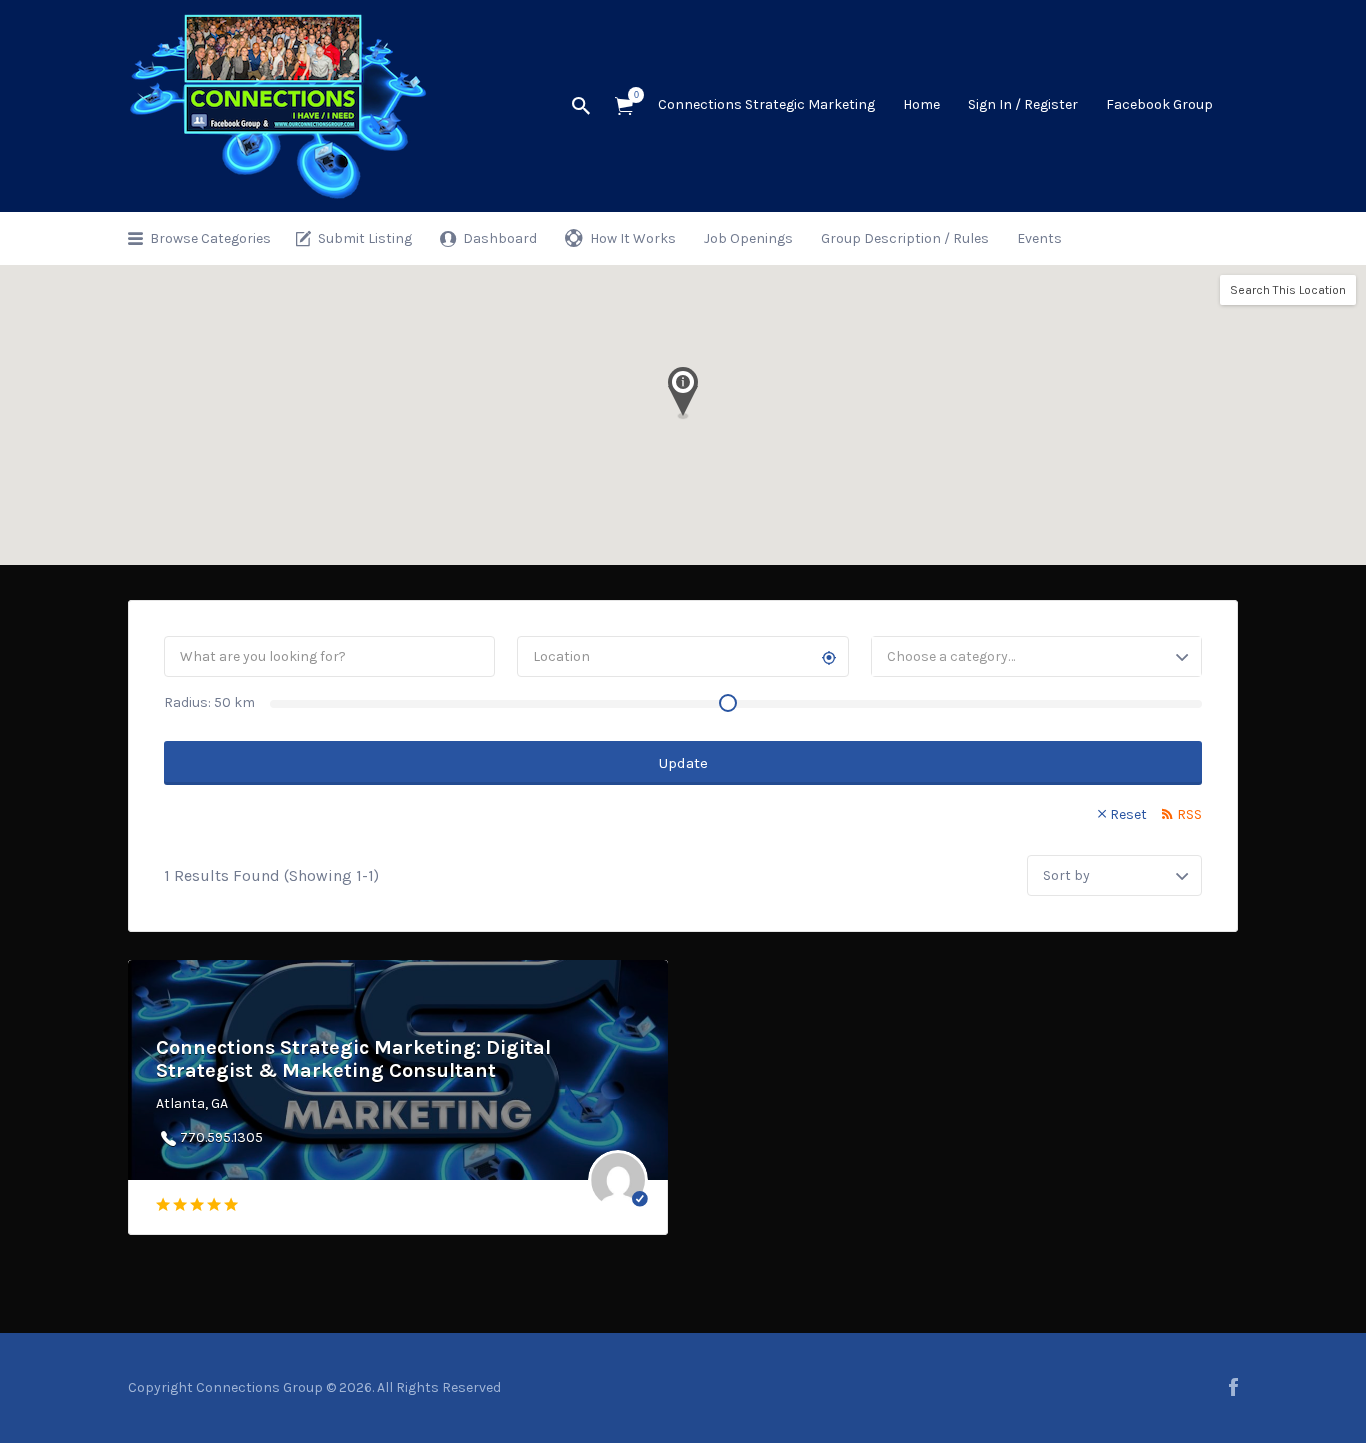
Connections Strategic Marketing (766, 104)
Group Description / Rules (905, 238)
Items (624, 106)
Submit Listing (365, 238)
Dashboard (500, 238)
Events (1039, 238)
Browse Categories (210, 238)
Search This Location (1288, 290)
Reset (1128, 814)
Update (683, 763)
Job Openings (748, 238)
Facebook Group (1159, 104)
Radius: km (209, 702)
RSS (1189, 814)
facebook (1233, 1387)
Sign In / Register (1023, 104)
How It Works (633, 238)
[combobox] (1036, 656)
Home (921, 104)
